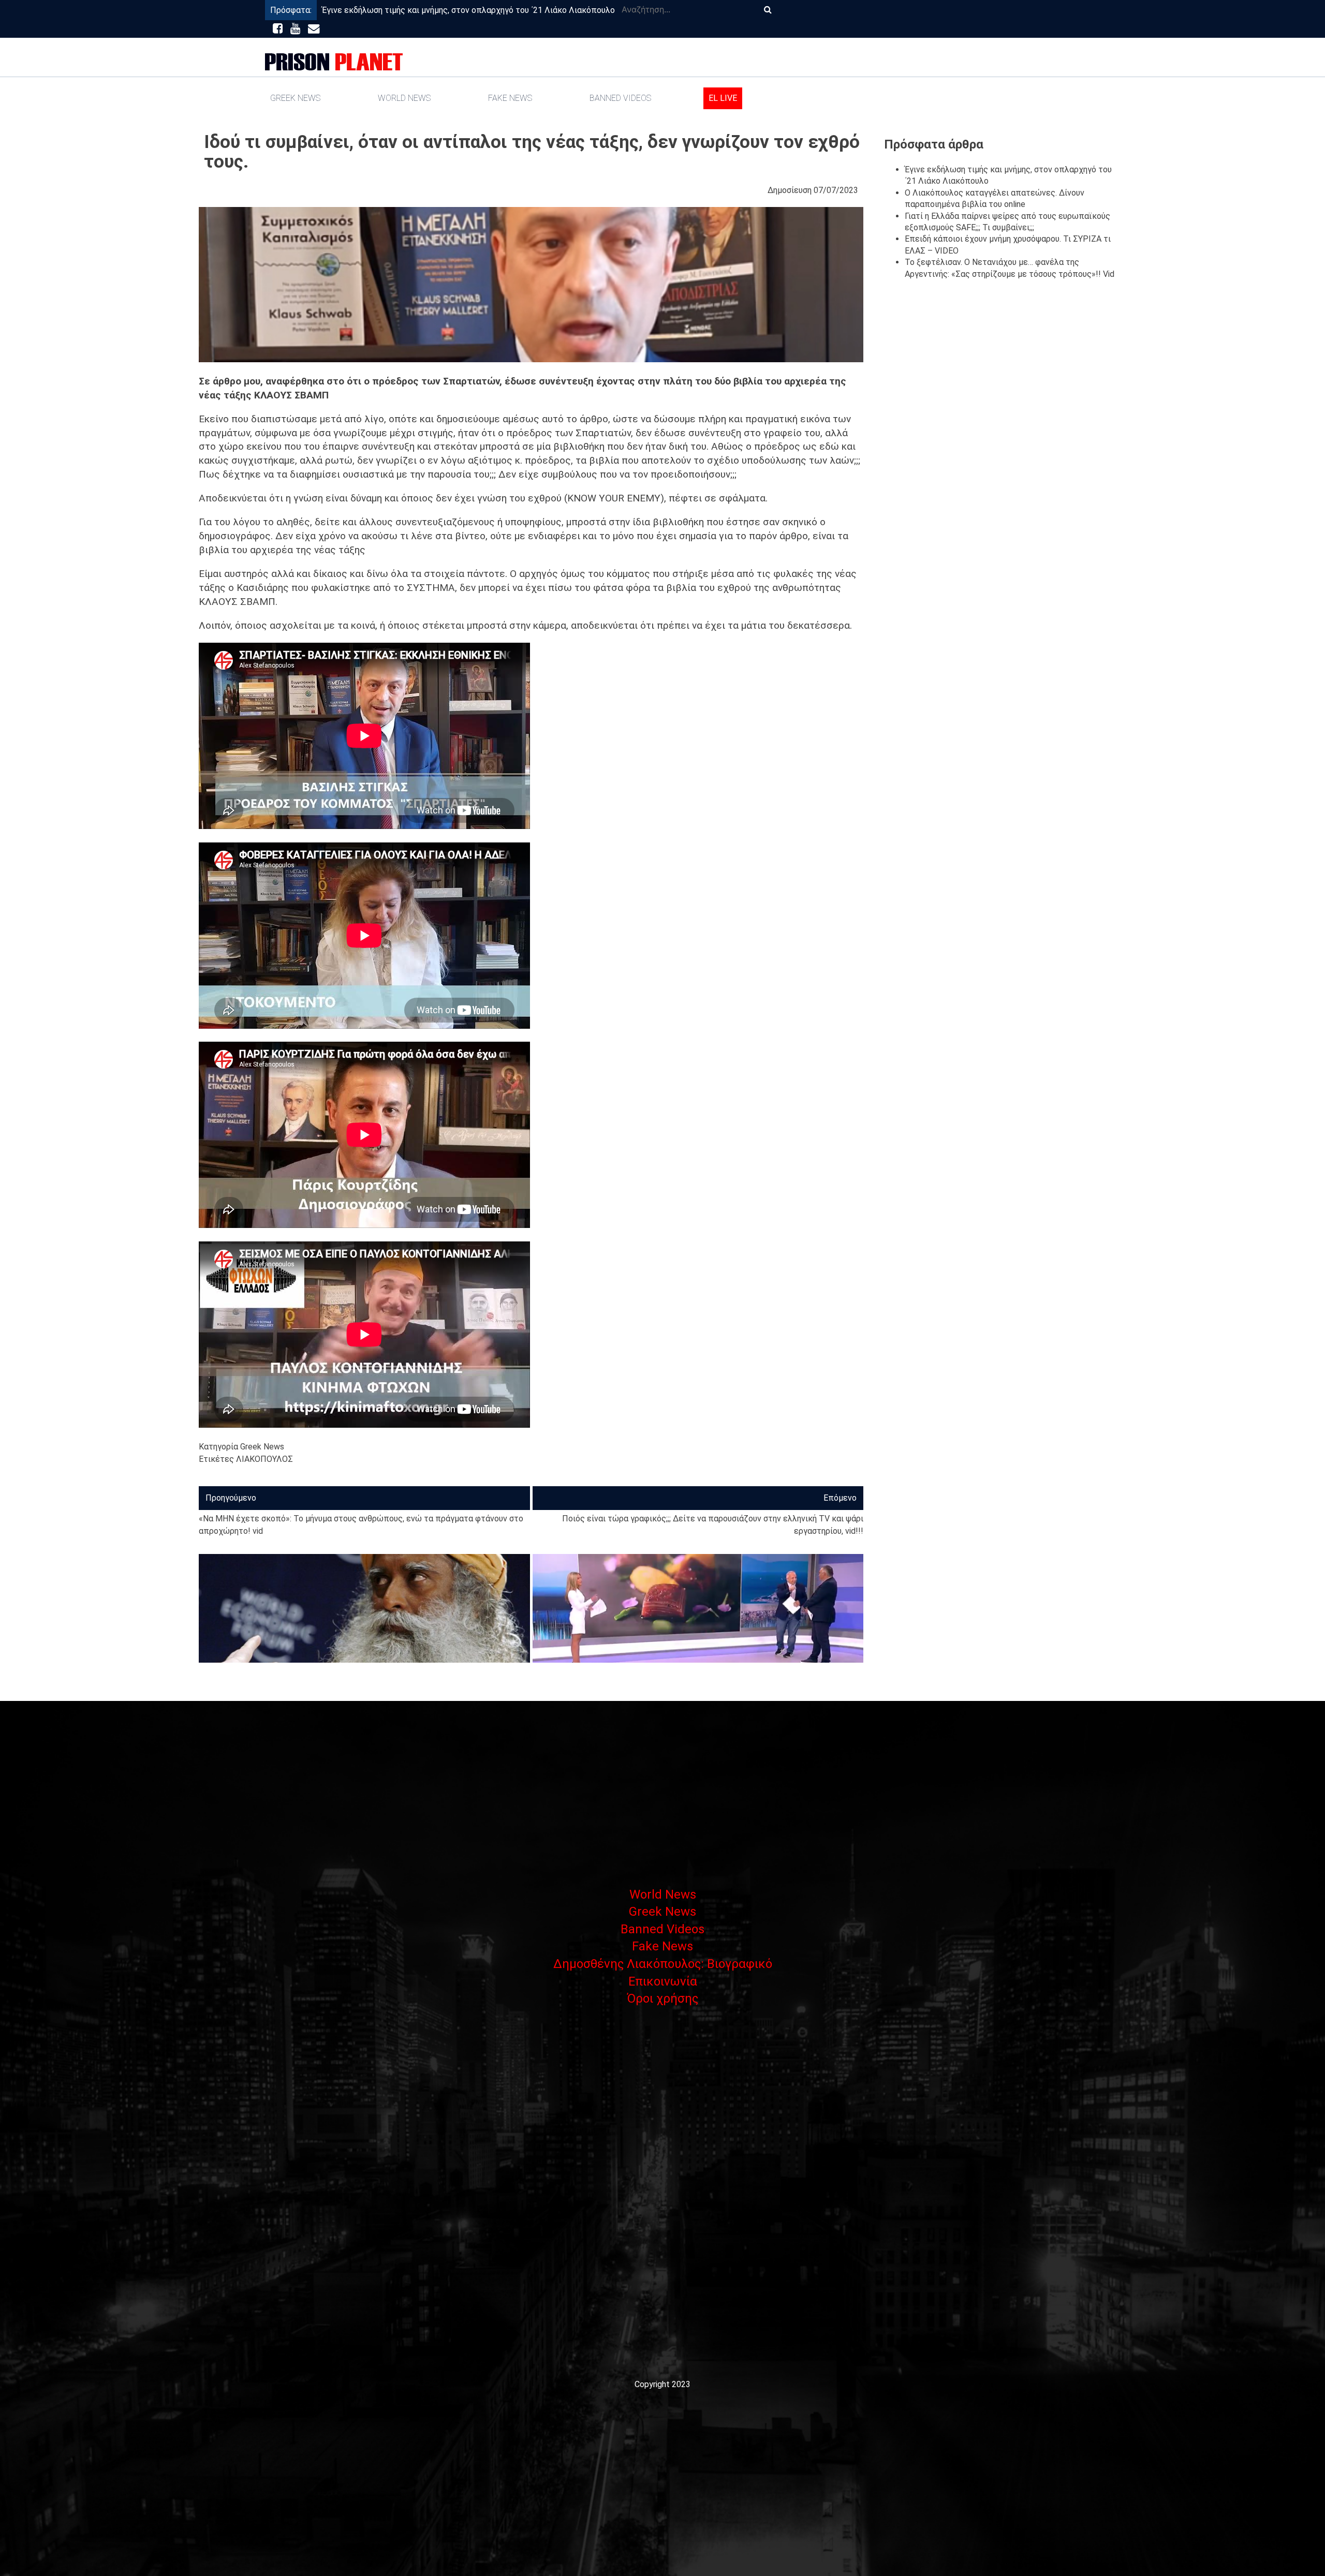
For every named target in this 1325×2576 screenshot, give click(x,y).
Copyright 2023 (662, 2384)
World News (404, 98)
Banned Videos (620, 98)
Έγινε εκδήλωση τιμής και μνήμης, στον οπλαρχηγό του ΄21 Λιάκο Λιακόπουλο (468, 10)
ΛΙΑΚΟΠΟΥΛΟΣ (264, 1459)
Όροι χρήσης (662, 1998)
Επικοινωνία (663, 1981)
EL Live (723, 98)
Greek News (295, 98)
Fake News (510, 98)
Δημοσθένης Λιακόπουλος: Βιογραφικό (663, 1964)
